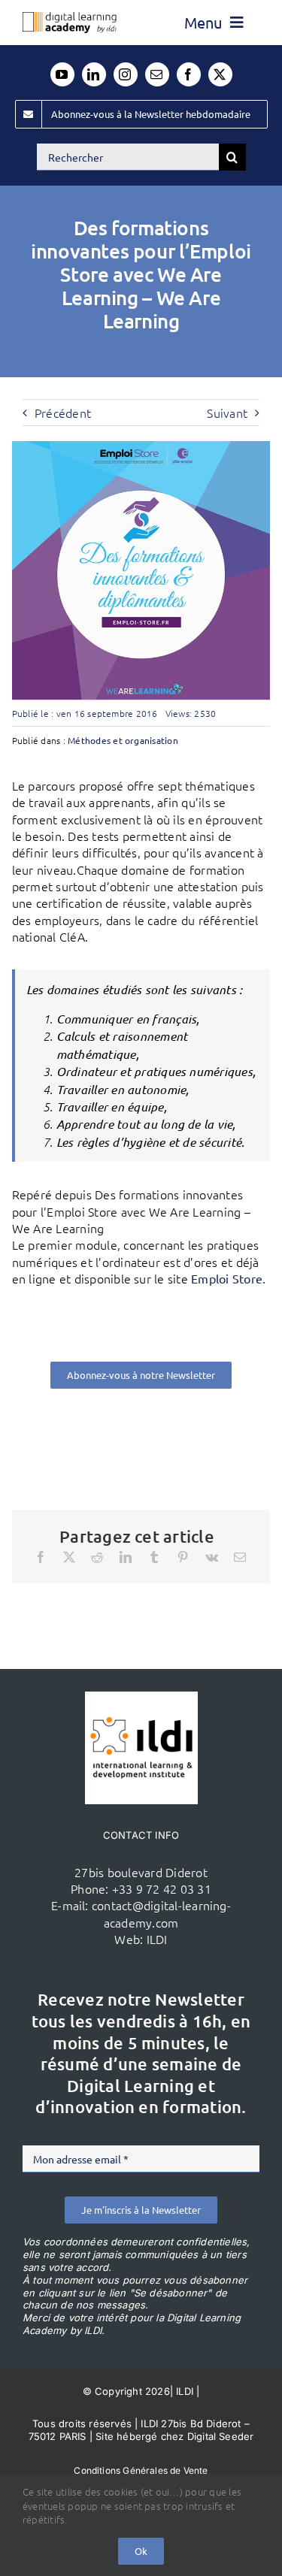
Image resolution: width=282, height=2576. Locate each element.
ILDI (157, 1939)
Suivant (227, 413)
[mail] (157, 74)
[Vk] (212, 1557)
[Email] (240, 1557)
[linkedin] (94, 74)
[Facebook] (41, 1557)
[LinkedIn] (126, 1557)
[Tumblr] (154, 1557)
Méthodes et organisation (123, 740)
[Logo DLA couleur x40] (70, 18)
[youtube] (62, 74)
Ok (141, 2551)
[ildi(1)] (141, 1698)
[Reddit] (97, 1557)
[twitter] (220, 74)
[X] (69, 1557)
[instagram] (126, 74)
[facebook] (189, 74)
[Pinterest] (183, 1557)
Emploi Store (227, 1278)
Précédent (63, 413)
